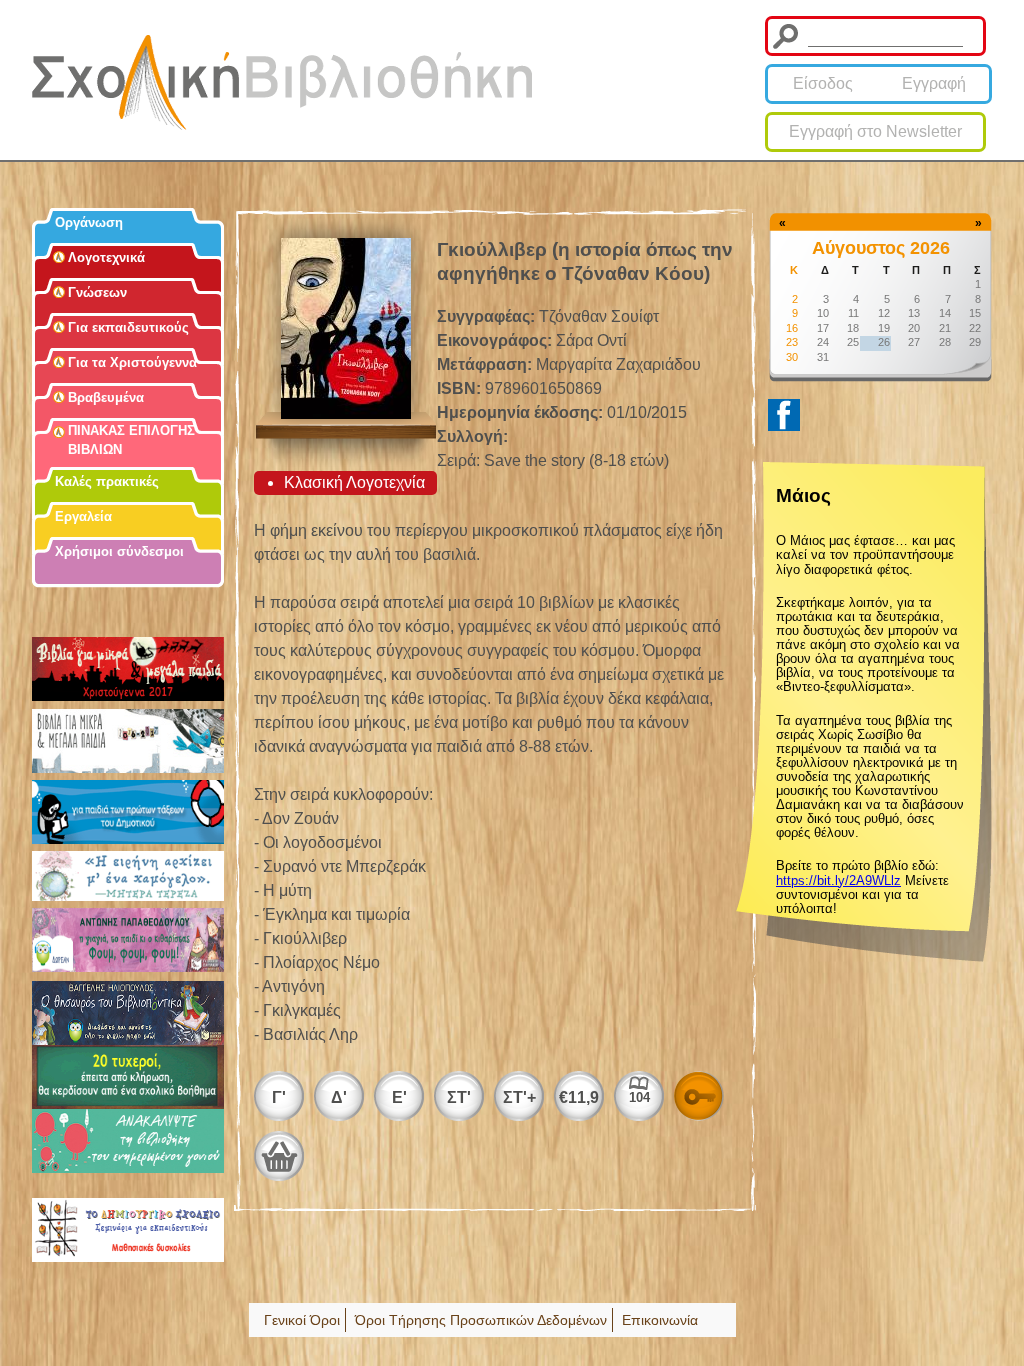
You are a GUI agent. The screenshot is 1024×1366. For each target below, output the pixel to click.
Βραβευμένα (106, 397)
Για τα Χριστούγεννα (132, 362)
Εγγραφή (934, 83)
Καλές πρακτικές (107, 481)
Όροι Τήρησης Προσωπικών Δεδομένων (481, 1320)
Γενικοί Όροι (302, 1320)
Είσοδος (823, 83)
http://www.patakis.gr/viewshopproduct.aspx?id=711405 (279, 1156)
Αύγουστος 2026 (881, 248)
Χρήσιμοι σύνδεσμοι (119, 551)
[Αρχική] (282, 82)
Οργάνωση (89, 222)
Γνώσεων (97, 292)
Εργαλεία (83, 516)
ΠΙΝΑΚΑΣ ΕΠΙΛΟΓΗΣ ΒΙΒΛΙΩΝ (131, 440)
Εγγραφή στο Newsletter (875, 131)
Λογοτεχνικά (106, 257)
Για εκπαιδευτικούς (128, 327)
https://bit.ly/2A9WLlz (838, 880)
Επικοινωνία (660, 1320)
